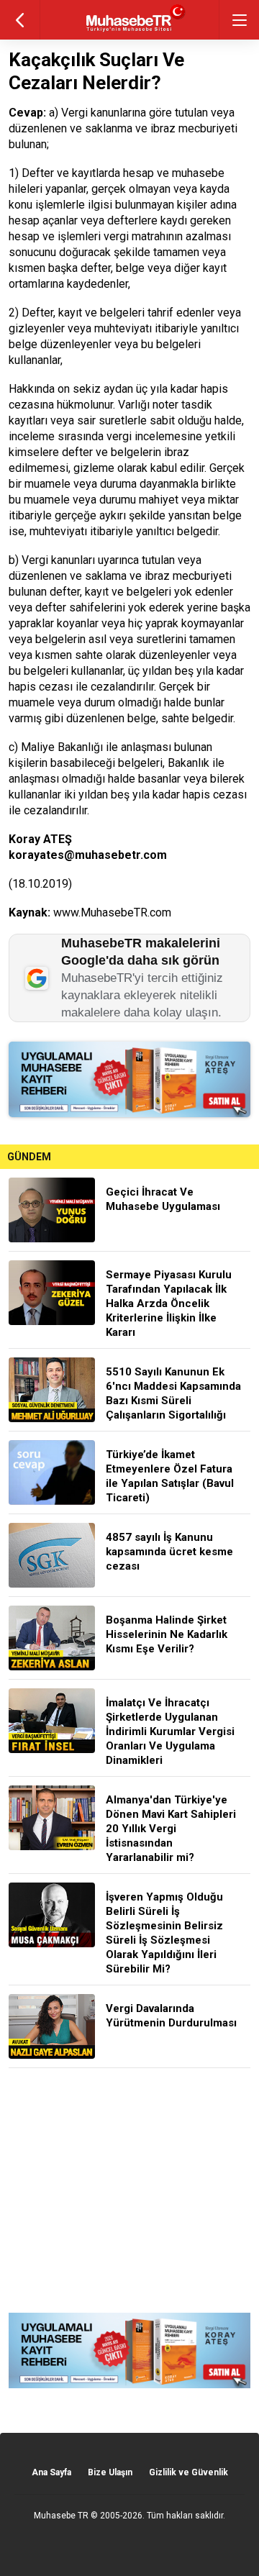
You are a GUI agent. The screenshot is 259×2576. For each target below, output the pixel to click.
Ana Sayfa (51, 2472)
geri (20, 20)
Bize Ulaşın (110, 2472)
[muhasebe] (130, 32)
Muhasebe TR (61, 2516)
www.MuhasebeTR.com (112, 912)
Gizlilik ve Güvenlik (188, 2472)
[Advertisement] (129, 2190)
